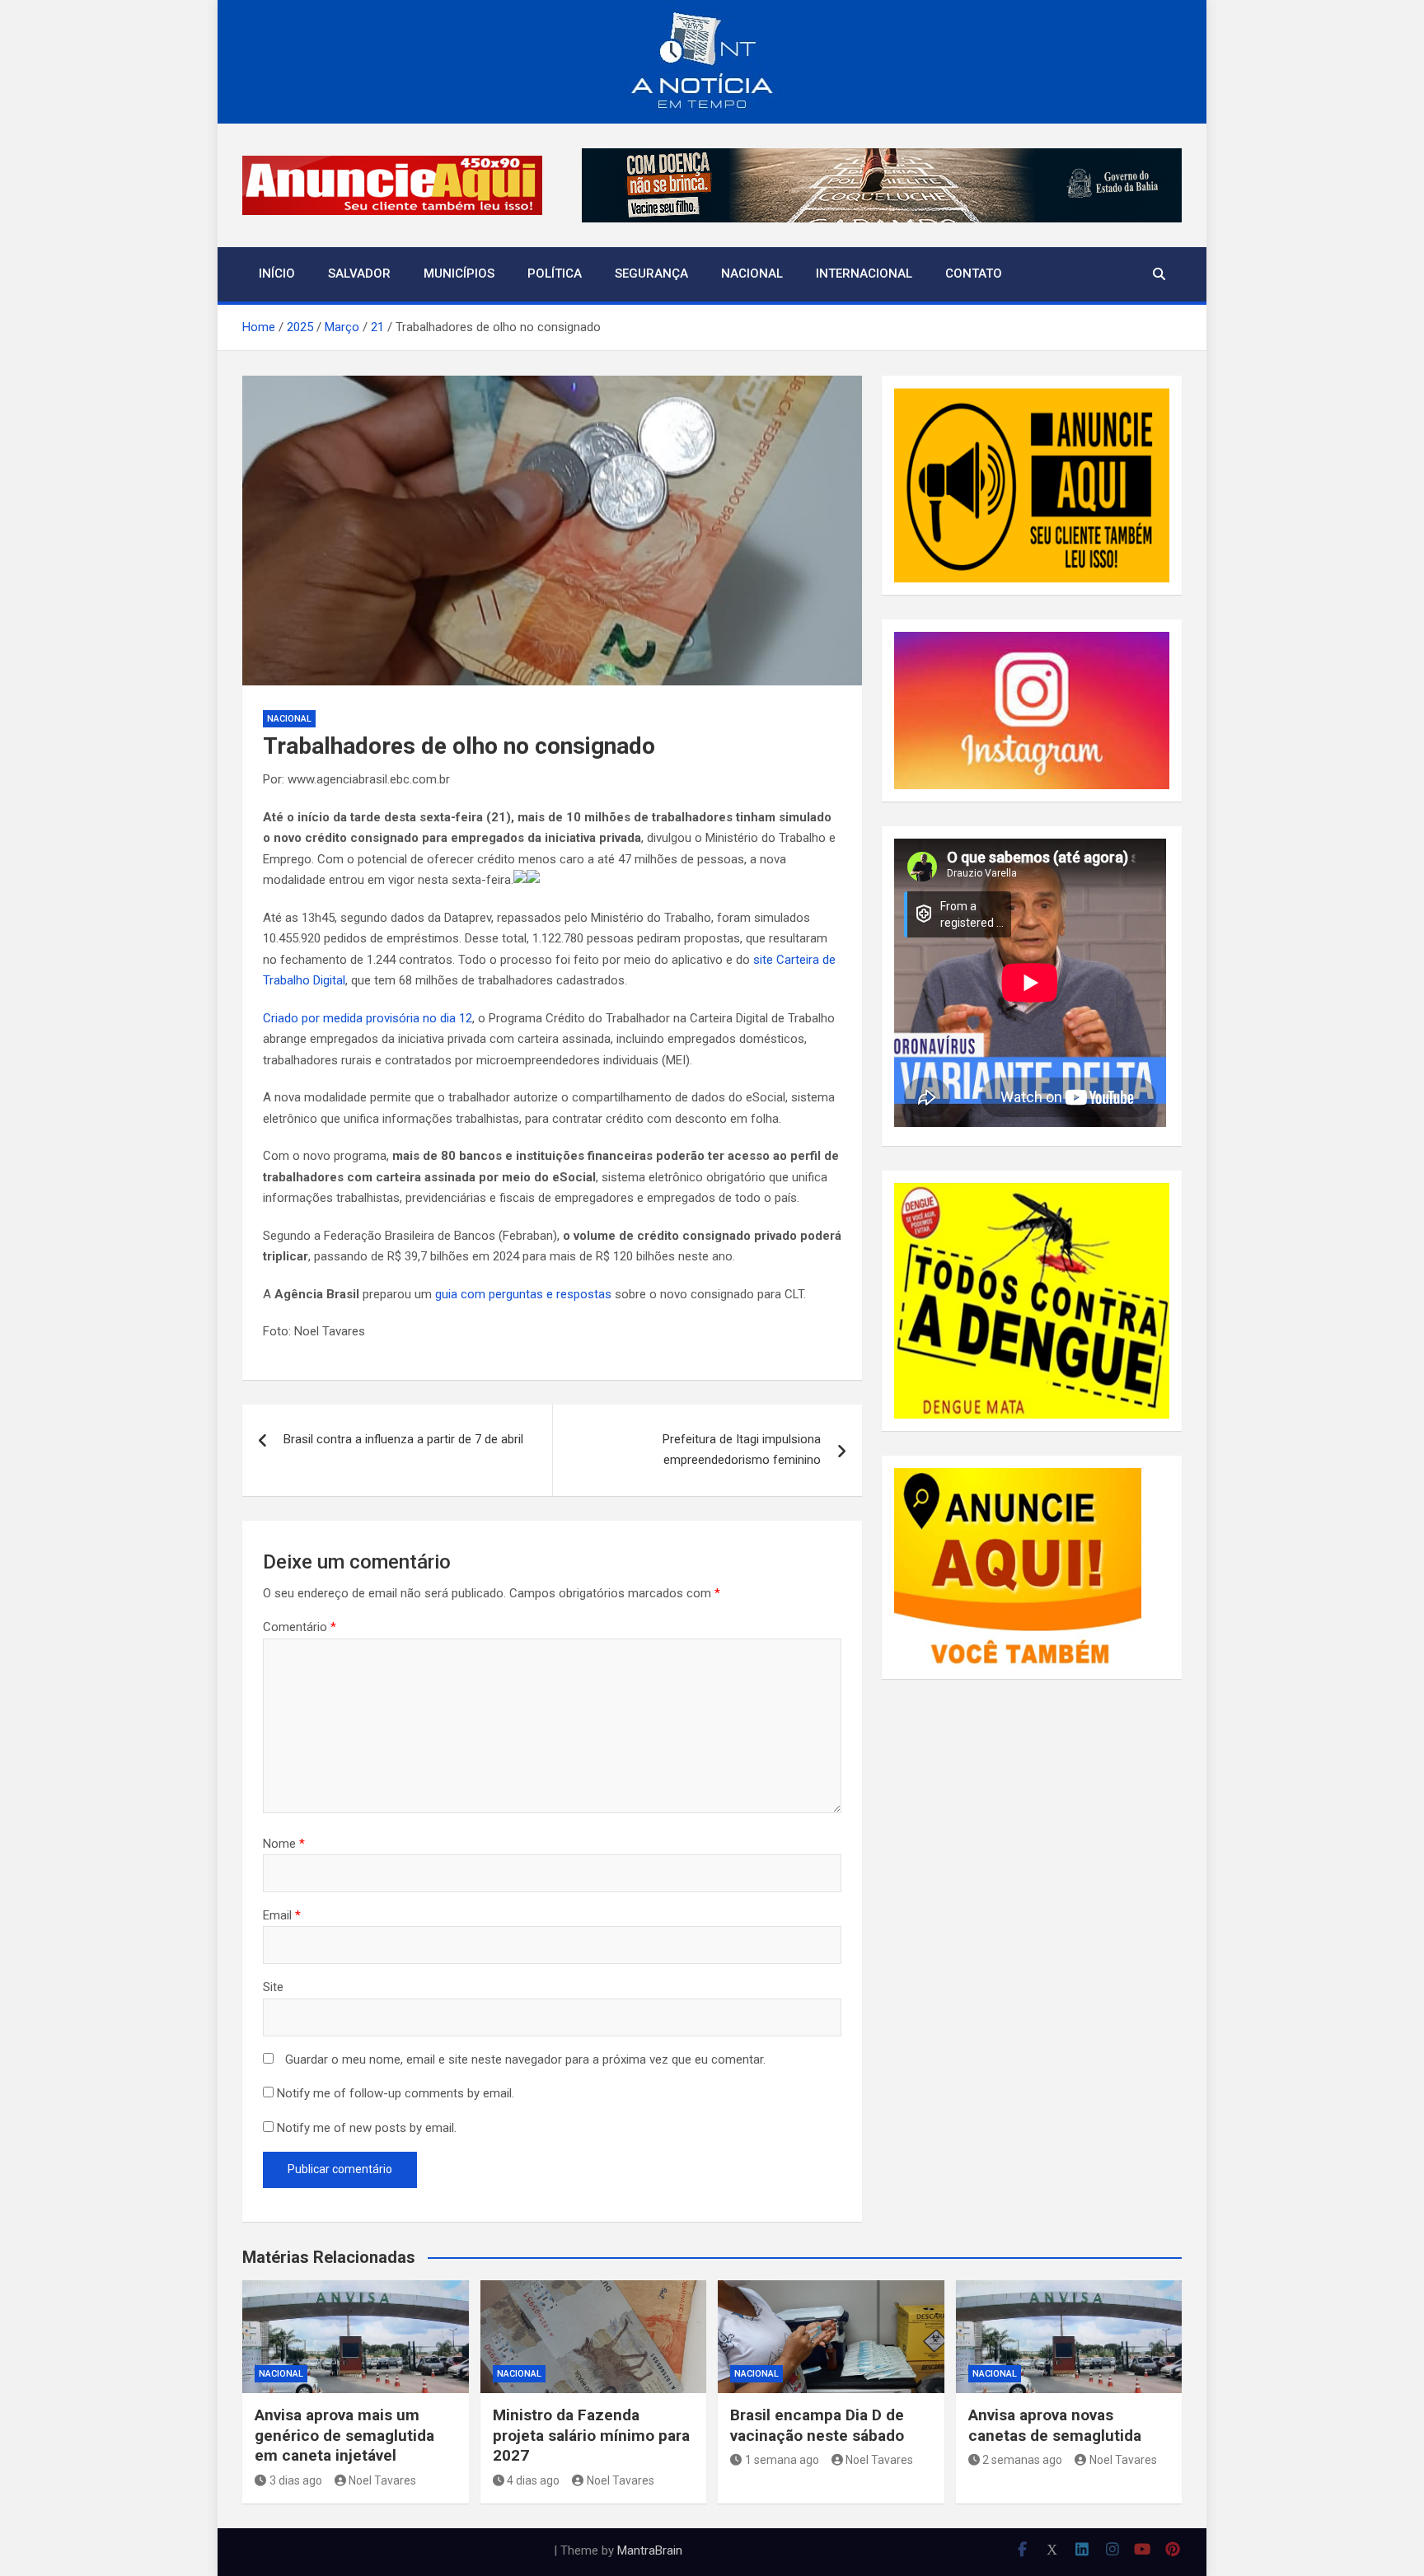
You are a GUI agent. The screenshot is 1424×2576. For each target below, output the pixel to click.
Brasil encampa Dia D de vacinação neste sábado (817, 2425)
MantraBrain (650, 2550)
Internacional (864, 273)
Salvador (359, 273)
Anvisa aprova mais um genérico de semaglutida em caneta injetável (344, 2435)
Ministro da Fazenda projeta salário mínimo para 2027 (591, 2435)
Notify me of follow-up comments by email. (396, 2093)
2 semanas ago (1022, 2460)
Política (555, 273)
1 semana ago (782, 2460)
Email (282, 1915)
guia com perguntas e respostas (523, 1294)
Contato (974, 273)
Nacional (752, 273)
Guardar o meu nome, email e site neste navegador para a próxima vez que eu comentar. (525, 2059)
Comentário (300, 1627)
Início (277, 273)
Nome (284, 1844)
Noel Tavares (382, 2480)
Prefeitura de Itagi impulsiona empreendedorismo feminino (742, 1450)
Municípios (459, 273)
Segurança (651, 273)
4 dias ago (533, 2480)
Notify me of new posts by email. (367, 2128)
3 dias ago (296, 2480)
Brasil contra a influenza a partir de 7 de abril (403, 1439)
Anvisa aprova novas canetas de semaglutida (1055, 2425)
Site (273, 1987)
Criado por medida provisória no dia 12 (368, 1018)
